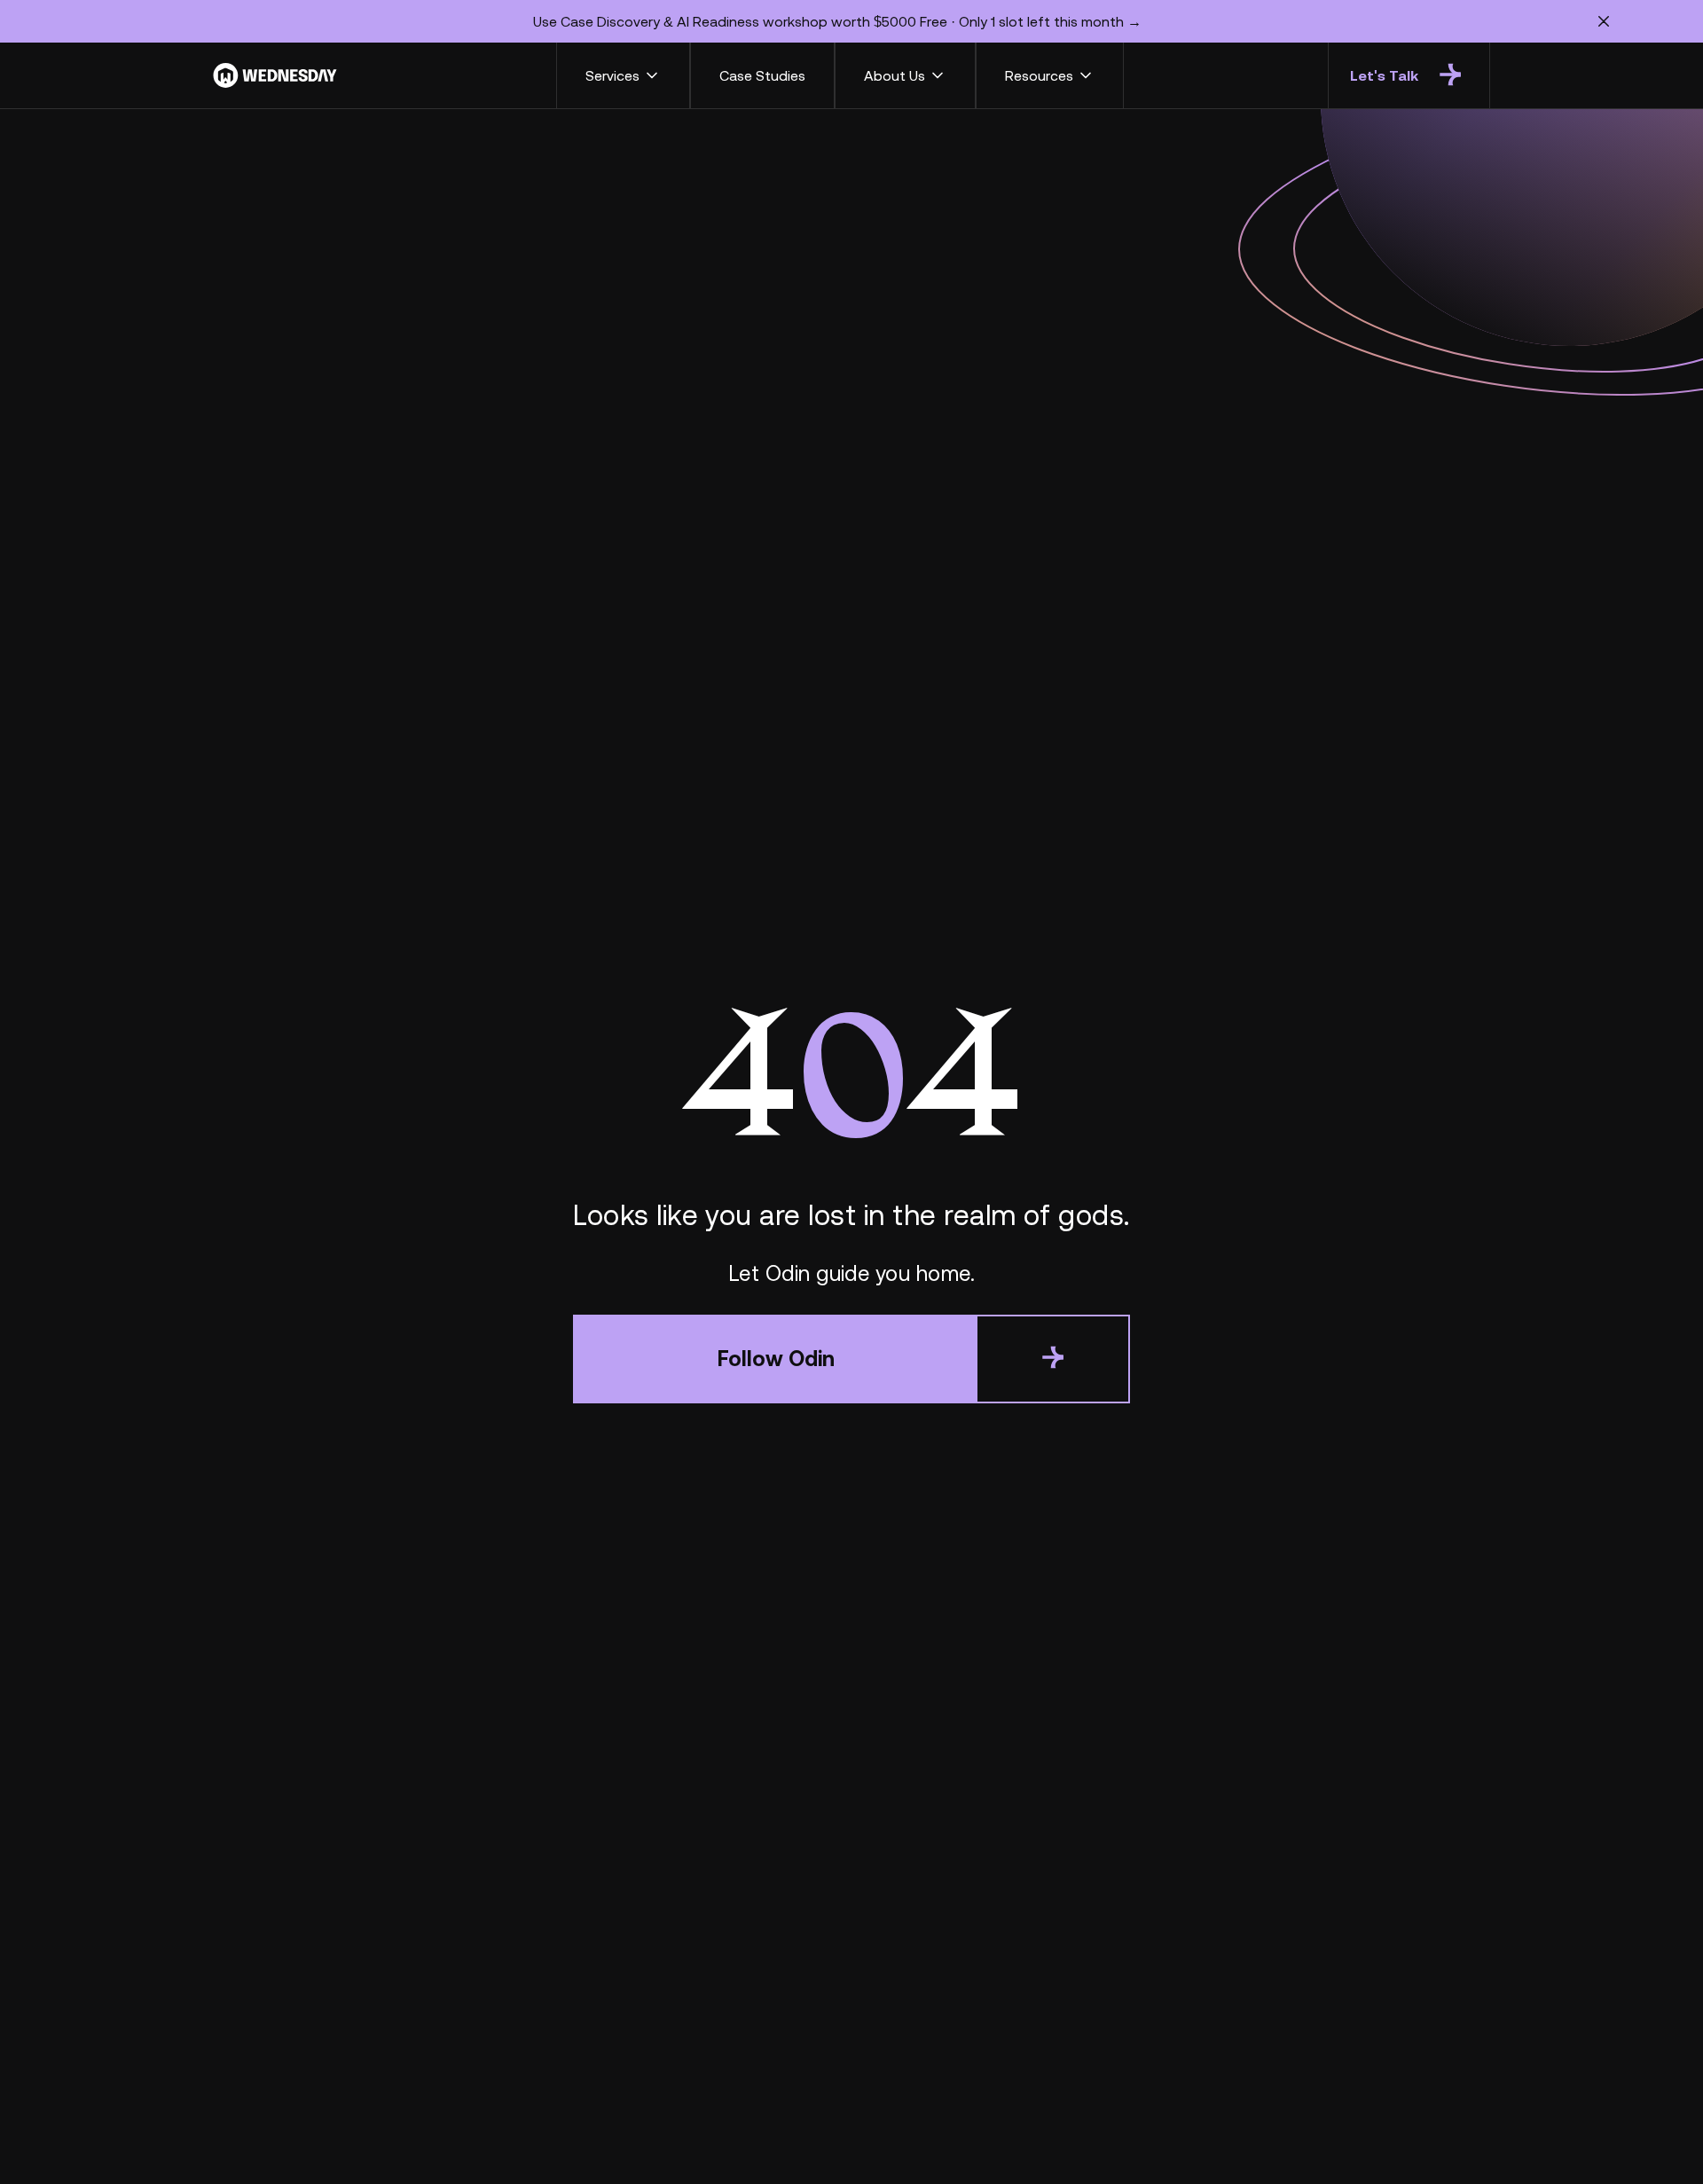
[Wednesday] (275, 75)
